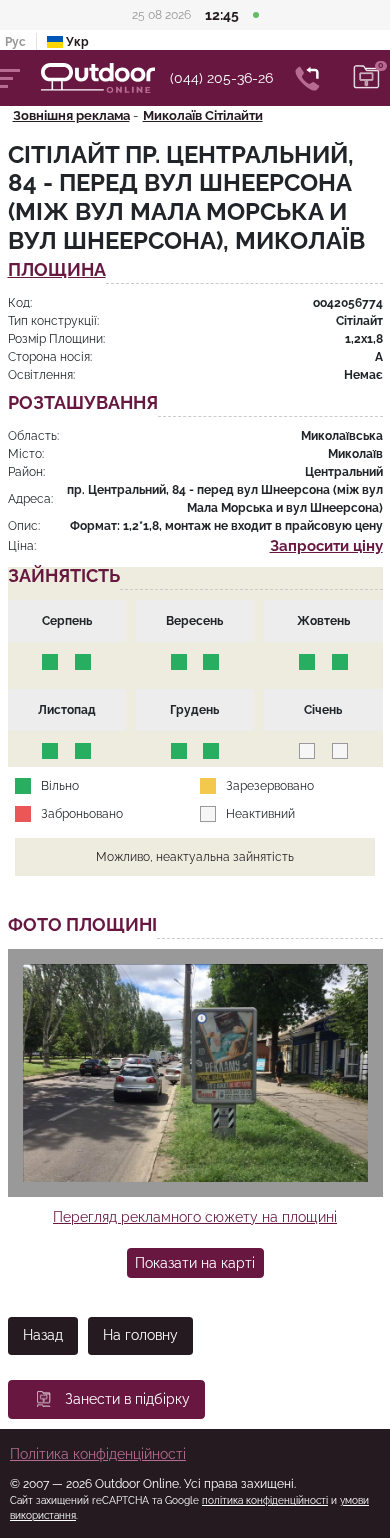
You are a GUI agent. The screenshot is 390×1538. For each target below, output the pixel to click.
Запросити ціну (326, 546)
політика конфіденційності (265, 1500)
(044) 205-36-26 (221, 78)
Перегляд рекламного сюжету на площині (195, 1217)
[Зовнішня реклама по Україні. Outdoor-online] (105, 78)
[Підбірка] (367, 78)
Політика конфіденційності (98, 1454)
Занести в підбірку (127, 1399)
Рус (15, 42)
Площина (57, 270)
